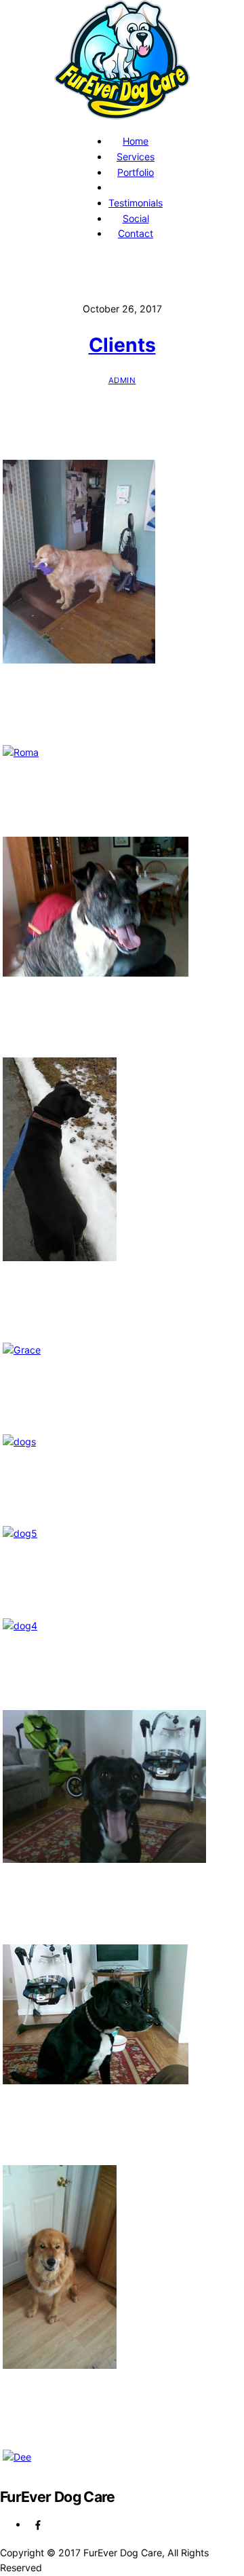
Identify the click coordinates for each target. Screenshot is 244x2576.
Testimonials (136, 203)
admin (122, 380)
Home (136, 141)
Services (136, 157)
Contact (136, 233)
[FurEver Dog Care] (122, 114)
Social (136, 218)
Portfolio (136, 172)
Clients (122, 345)
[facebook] (38, 2524)
